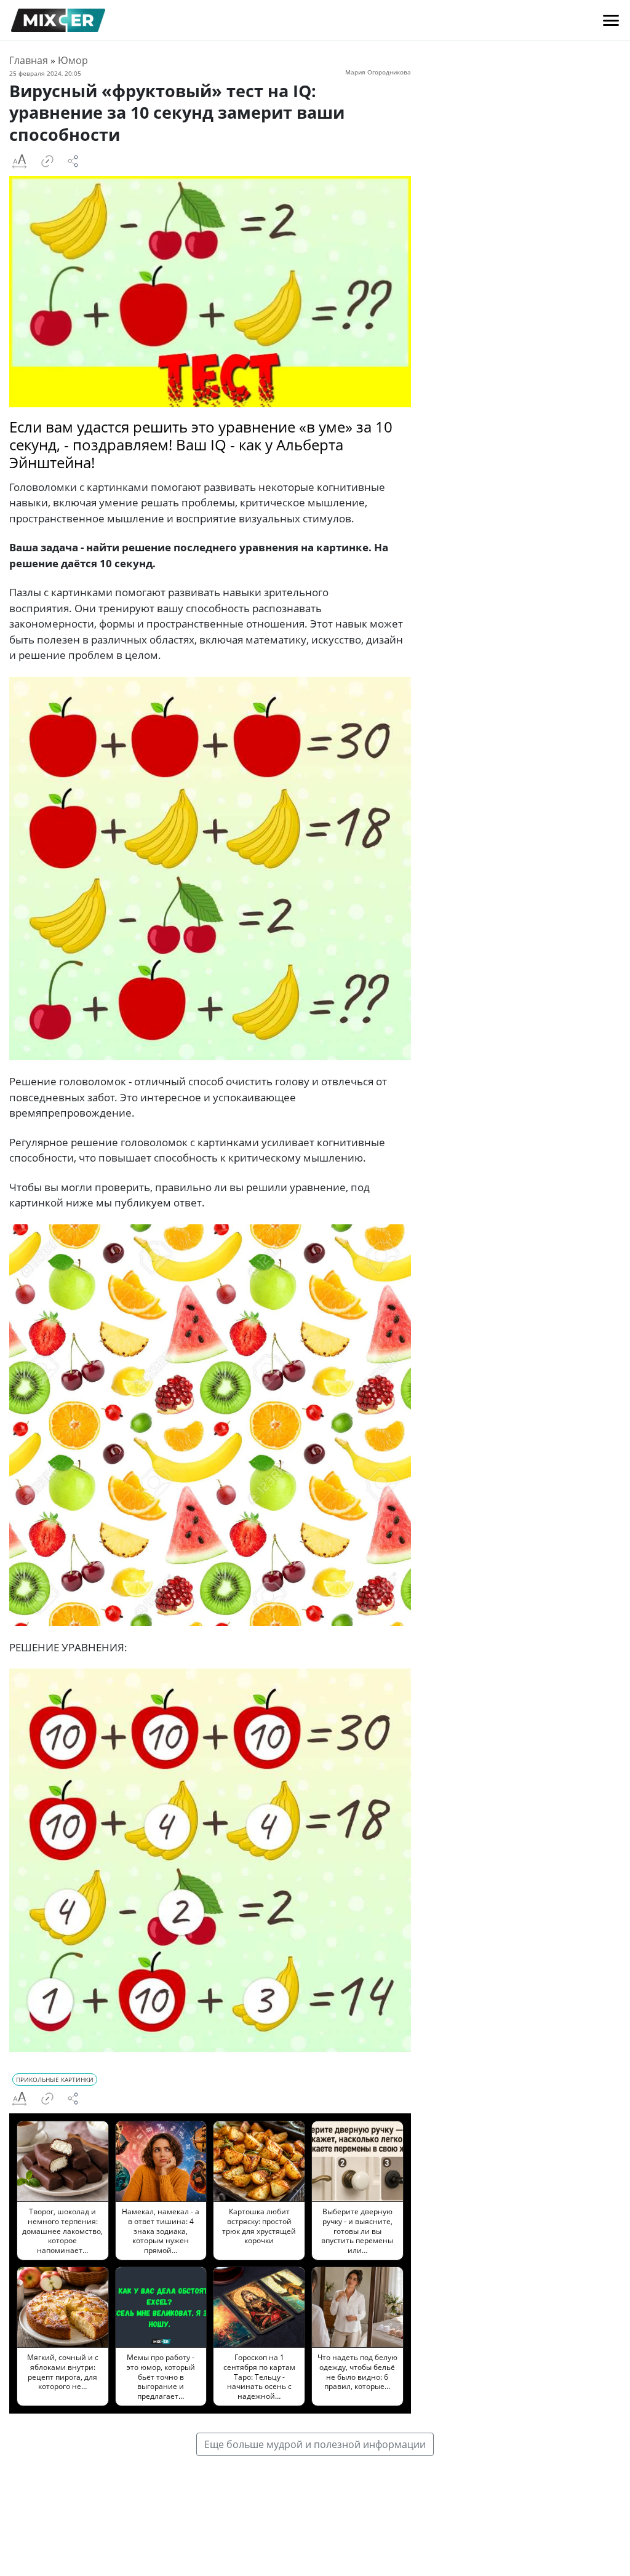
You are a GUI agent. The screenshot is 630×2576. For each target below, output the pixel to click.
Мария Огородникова (378, 72)
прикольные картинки (55, 2080)
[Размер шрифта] (19, 161)
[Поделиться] (73, 161)
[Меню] (611, 20)
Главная (29, 60)
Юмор (73, 60)
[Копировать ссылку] (47, 161)
